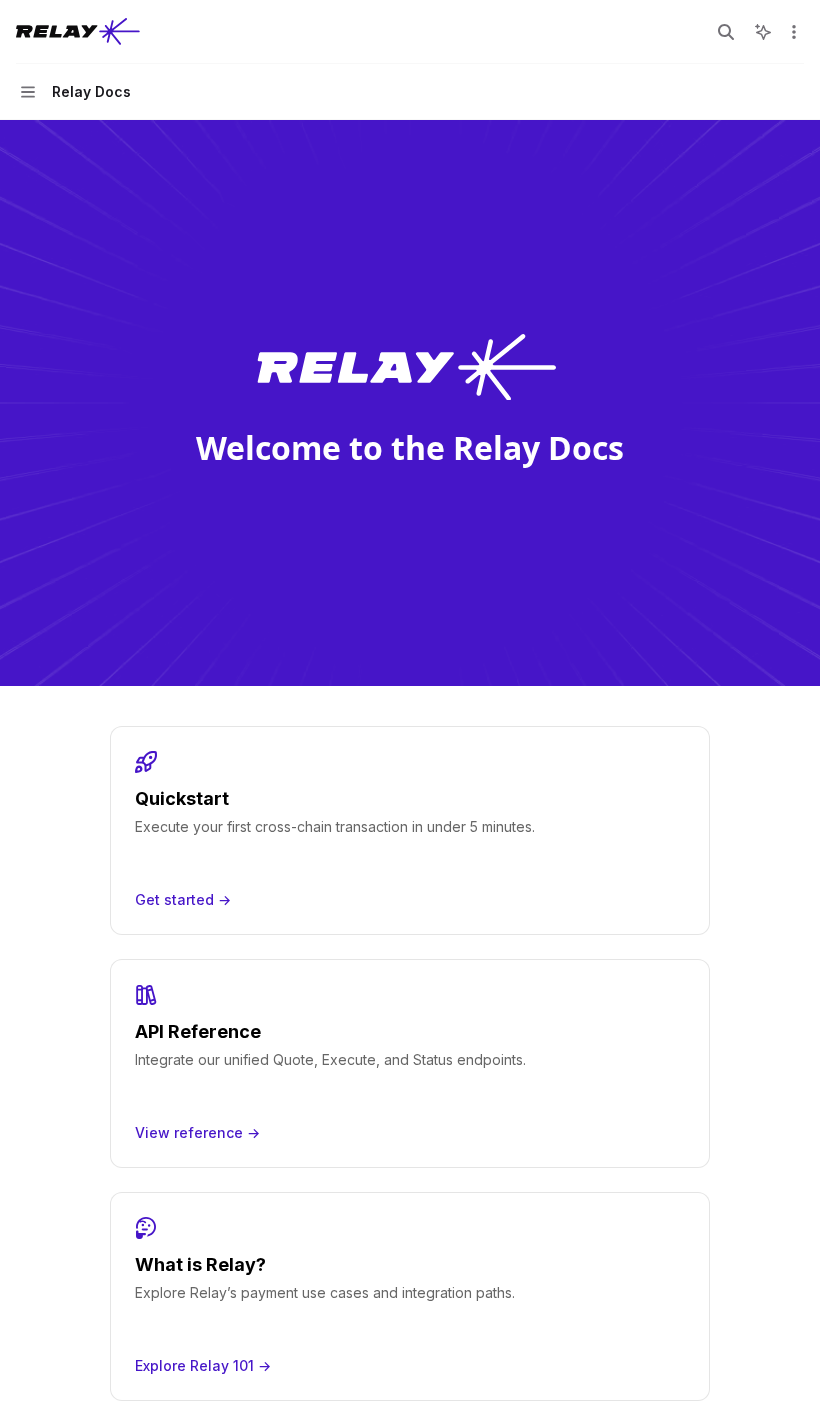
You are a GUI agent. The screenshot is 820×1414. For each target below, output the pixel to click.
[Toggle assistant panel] (763, 32)
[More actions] (794, 32)
